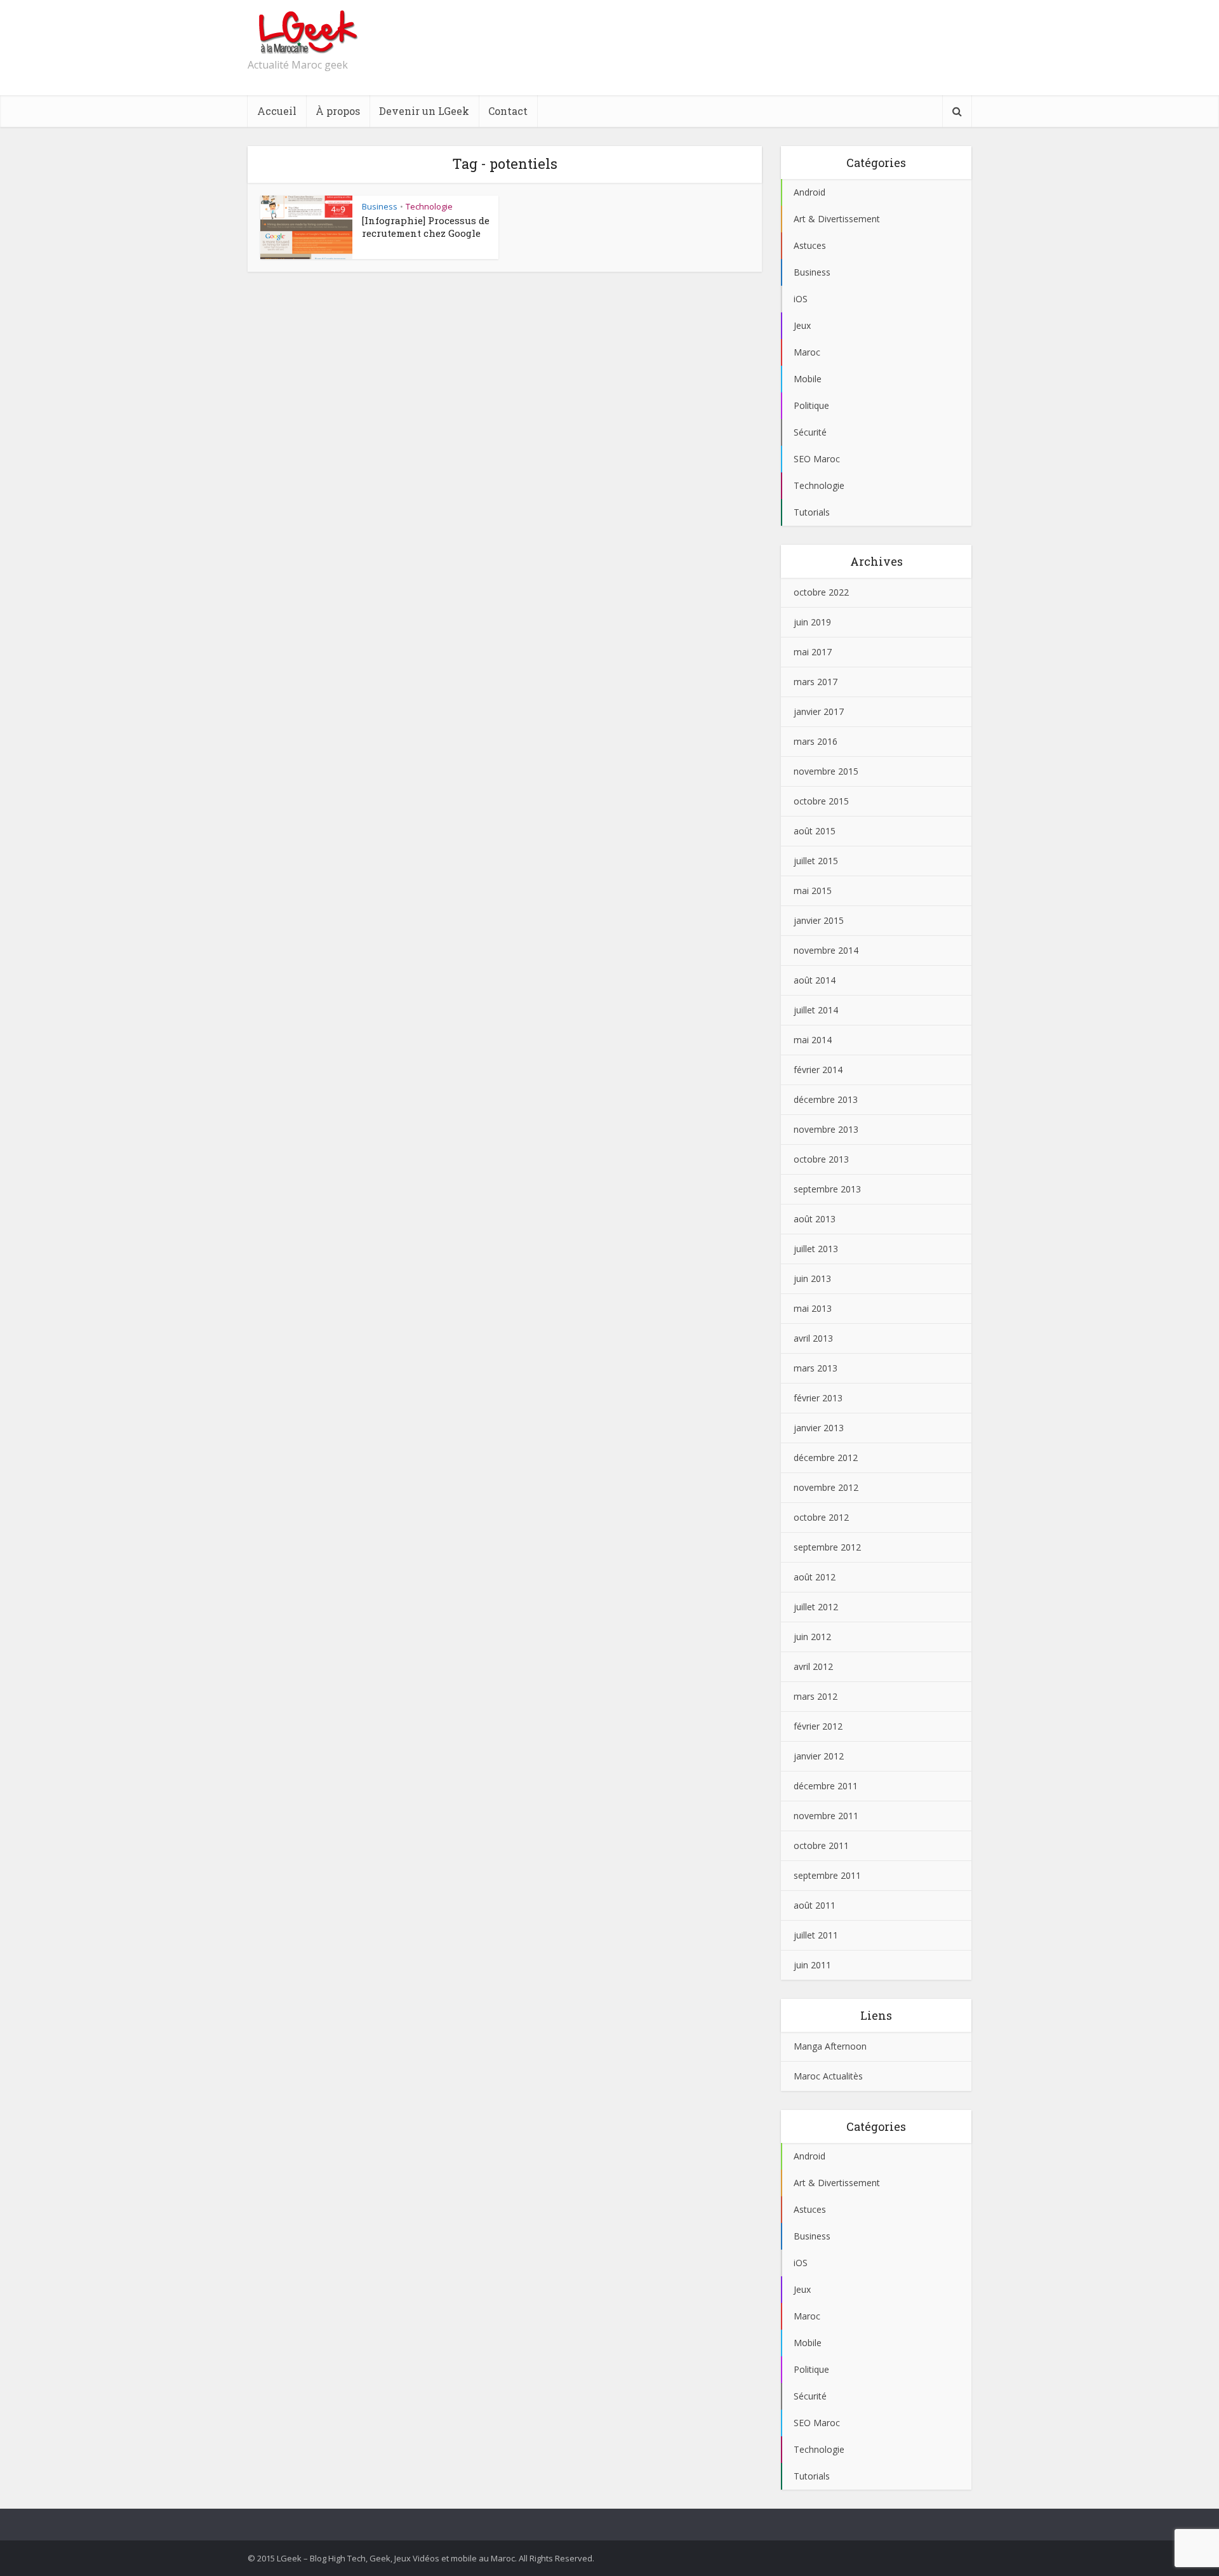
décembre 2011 (826, 1786)
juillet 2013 (816, 1249)
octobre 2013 (821, 1159)
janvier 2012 (819, 1756)
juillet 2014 (816, 1010)
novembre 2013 (826, 1129)
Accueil (277, 111)
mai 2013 (813, 1308)
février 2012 (818, 1726)
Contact (508, 111)
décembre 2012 (826, 1458)
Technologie (429, 206)
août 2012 (815, 1577)
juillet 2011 (816, 1935)
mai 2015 (813, 891)
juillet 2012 (816, 1607)
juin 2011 (812, 1965)
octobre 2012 (821, 1517)
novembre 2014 (826, 950)
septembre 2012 (827, 1547)
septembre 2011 (827, 1875)
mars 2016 (816, 741)
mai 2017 (813, 652)
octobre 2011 (821, 1845)
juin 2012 (812, 1637)
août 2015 (815, 831)
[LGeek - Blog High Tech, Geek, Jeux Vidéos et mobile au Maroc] (306, 32)
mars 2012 (816, 1696)
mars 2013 (816, 1368)
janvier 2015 (819, 920)
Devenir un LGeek (424, 111)
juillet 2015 (816, 861)
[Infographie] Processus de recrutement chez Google (426, 227)
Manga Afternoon (830, 2046)
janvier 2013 (819, 1428)
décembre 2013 (826, 1099)
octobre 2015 (821, 801)
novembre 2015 (826, 771)
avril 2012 (813, 1666)
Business (380, 206)
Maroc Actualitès (828, 2076)
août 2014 (815, 980)
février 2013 (818, 1398)
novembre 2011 (826, 1816)
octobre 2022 (821, 592)
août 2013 (815, 1219)
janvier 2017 (819, 711)
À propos (338, 111)
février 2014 (818, 1070)
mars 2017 (816, 682)
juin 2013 (812, 1278)
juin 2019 (812, 622)
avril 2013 (813, 1338)
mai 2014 (813, 1040)
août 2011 (815, 1905)
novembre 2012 (826, 1487)
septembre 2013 (827, 1189)
